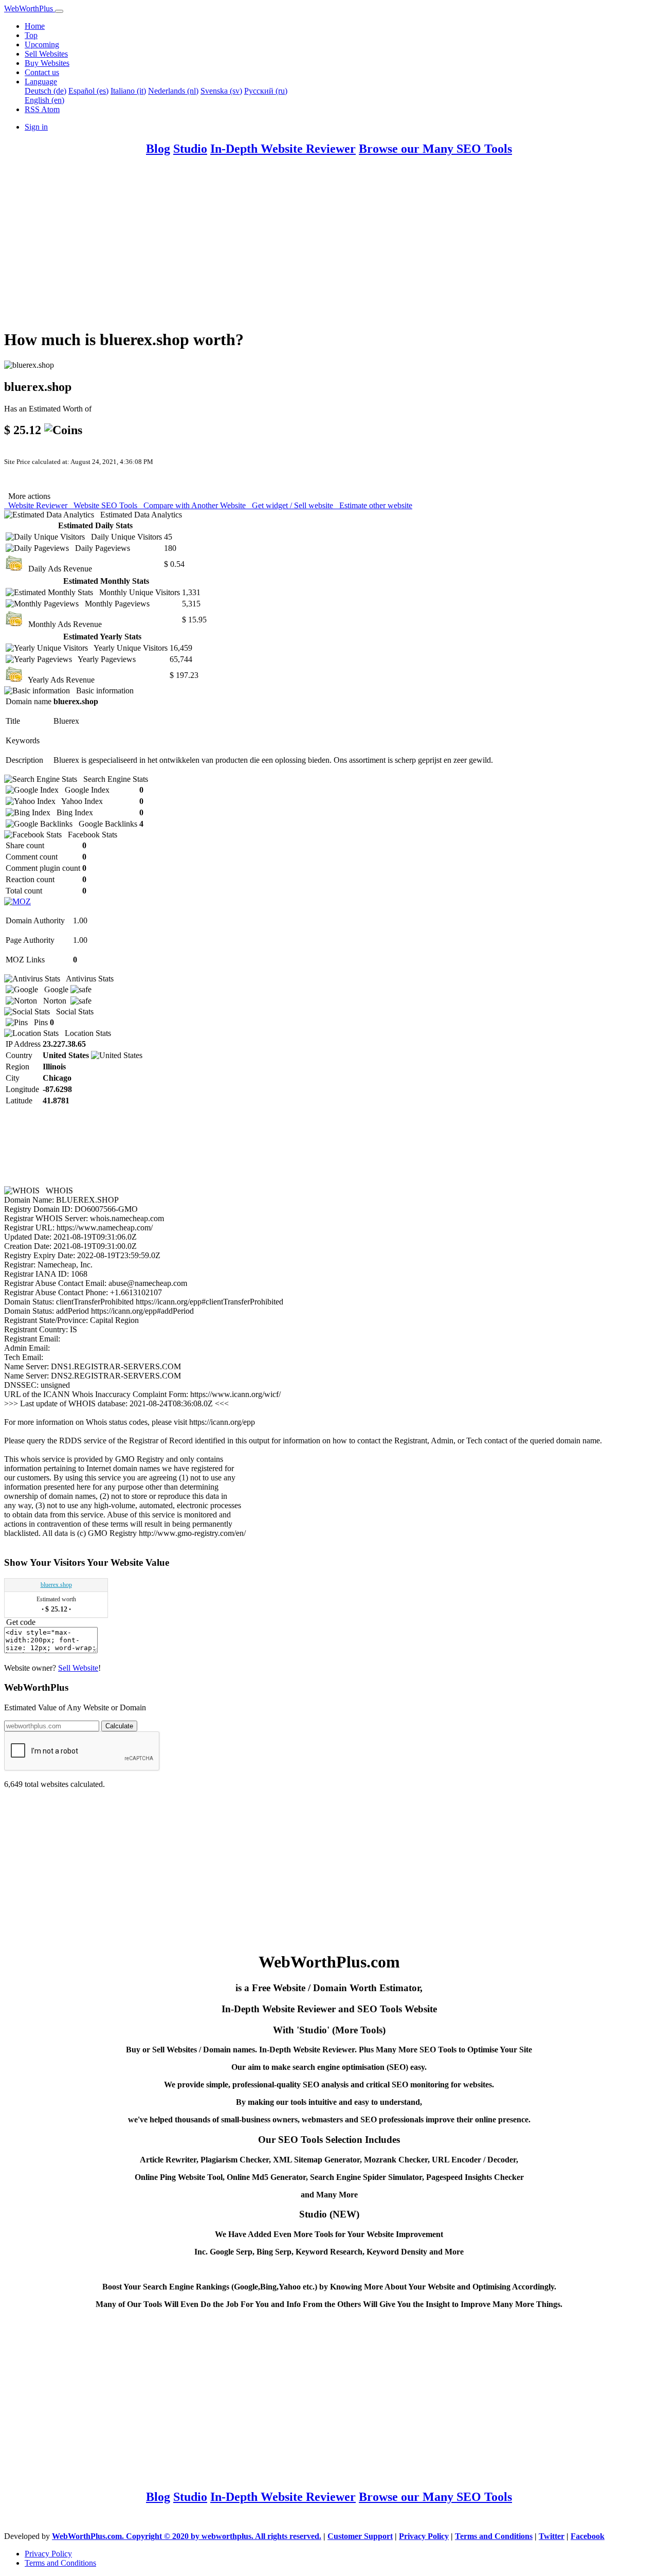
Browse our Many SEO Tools (435, 149)
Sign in (36, 127)
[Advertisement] (313, 247)
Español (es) (88, 91)
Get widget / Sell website (291, 505)
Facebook (588, 2536)
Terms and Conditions (494, 2536)
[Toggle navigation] (59, 11)
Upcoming (42, 44)
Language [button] (41, 82)
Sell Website (78, 1668)
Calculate (119, 1726)
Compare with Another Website (194, 505)
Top (31, 35)
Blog (158, 149)
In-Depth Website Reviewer (283, 149)
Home (35, 26)
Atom (50, 109)
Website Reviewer (37, 505)
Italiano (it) (128, 91)
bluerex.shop (56, 1585)
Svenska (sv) (221, 91)
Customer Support (360, 2536)
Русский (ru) (266, 91)
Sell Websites (46, 54)
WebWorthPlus (30, 8)
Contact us (42, 72)
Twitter (552, 2536)
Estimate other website (374, 505)
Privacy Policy (424, 2536)
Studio (190, 149)
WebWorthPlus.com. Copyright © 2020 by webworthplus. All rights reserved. (187, 2536)
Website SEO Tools (104, 505)
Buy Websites (47, 63)
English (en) (44, 100)
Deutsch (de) (45, 91)
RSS (33, 109)
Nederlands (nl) (173, 91)
